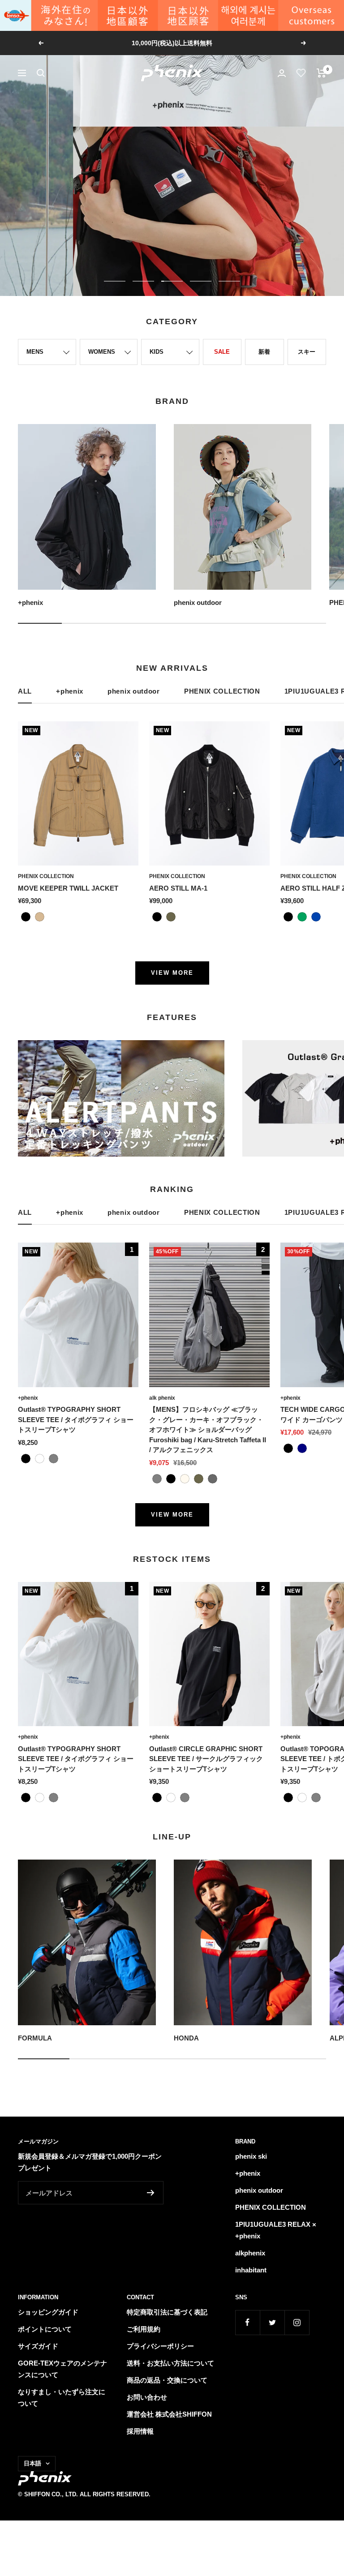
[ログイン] (282, 73)
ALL (25, 691)
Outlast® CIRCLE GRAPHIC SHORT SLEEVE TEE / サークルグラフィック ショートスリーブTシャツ (206, 1759)
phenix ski (251, 2156)
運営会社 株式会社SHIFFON (169, 2414)
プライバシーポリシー (160, 2346)
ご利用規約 (144, 2329)
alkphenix (250, 2253)
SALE (222, 352)
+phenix (70, 691)
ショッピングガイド (48, 2312)
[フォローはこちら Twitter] (272, 2322)
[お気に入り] (301, 73)
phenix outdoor (134, 691)
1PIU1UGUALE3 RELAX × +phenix (276, 2230)
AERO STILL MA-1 (178, 888)
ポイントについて (45, 2329)
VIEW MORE (172, 973)
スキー (307, 352)
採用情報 (140, 2431)
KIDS (157, 352)
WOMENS (102, 352)
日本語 (32, 2463)
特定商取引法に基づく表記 (167, 2312)
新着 (264, 352)
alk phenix (162, 1398)
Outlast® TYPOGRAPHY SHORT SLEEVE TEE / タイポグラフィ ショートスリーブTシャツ (76, 1419)
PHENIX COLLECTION (222, 691)
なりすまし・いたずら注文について (62, 2398)
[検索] (41, 73)
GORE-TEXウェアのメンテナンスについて (62, 2369)
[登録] (151, 2193)
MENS (35, 352)
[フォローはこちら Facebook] (247, 2322)
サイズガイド (38, 2346)
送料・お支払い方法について (170, 2363)
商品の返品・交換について (167, 2380)
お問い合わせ (147, 2397)
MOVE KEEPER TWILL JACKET (68, 888)
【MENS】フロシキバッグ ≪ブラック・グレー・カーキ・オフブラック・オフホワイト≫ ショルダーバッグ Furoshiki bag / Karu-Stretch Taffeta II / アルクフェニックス (208, 1429)
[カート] (321, 73)
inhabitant (251, 2270)
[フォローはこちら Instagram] (297, 2322)
